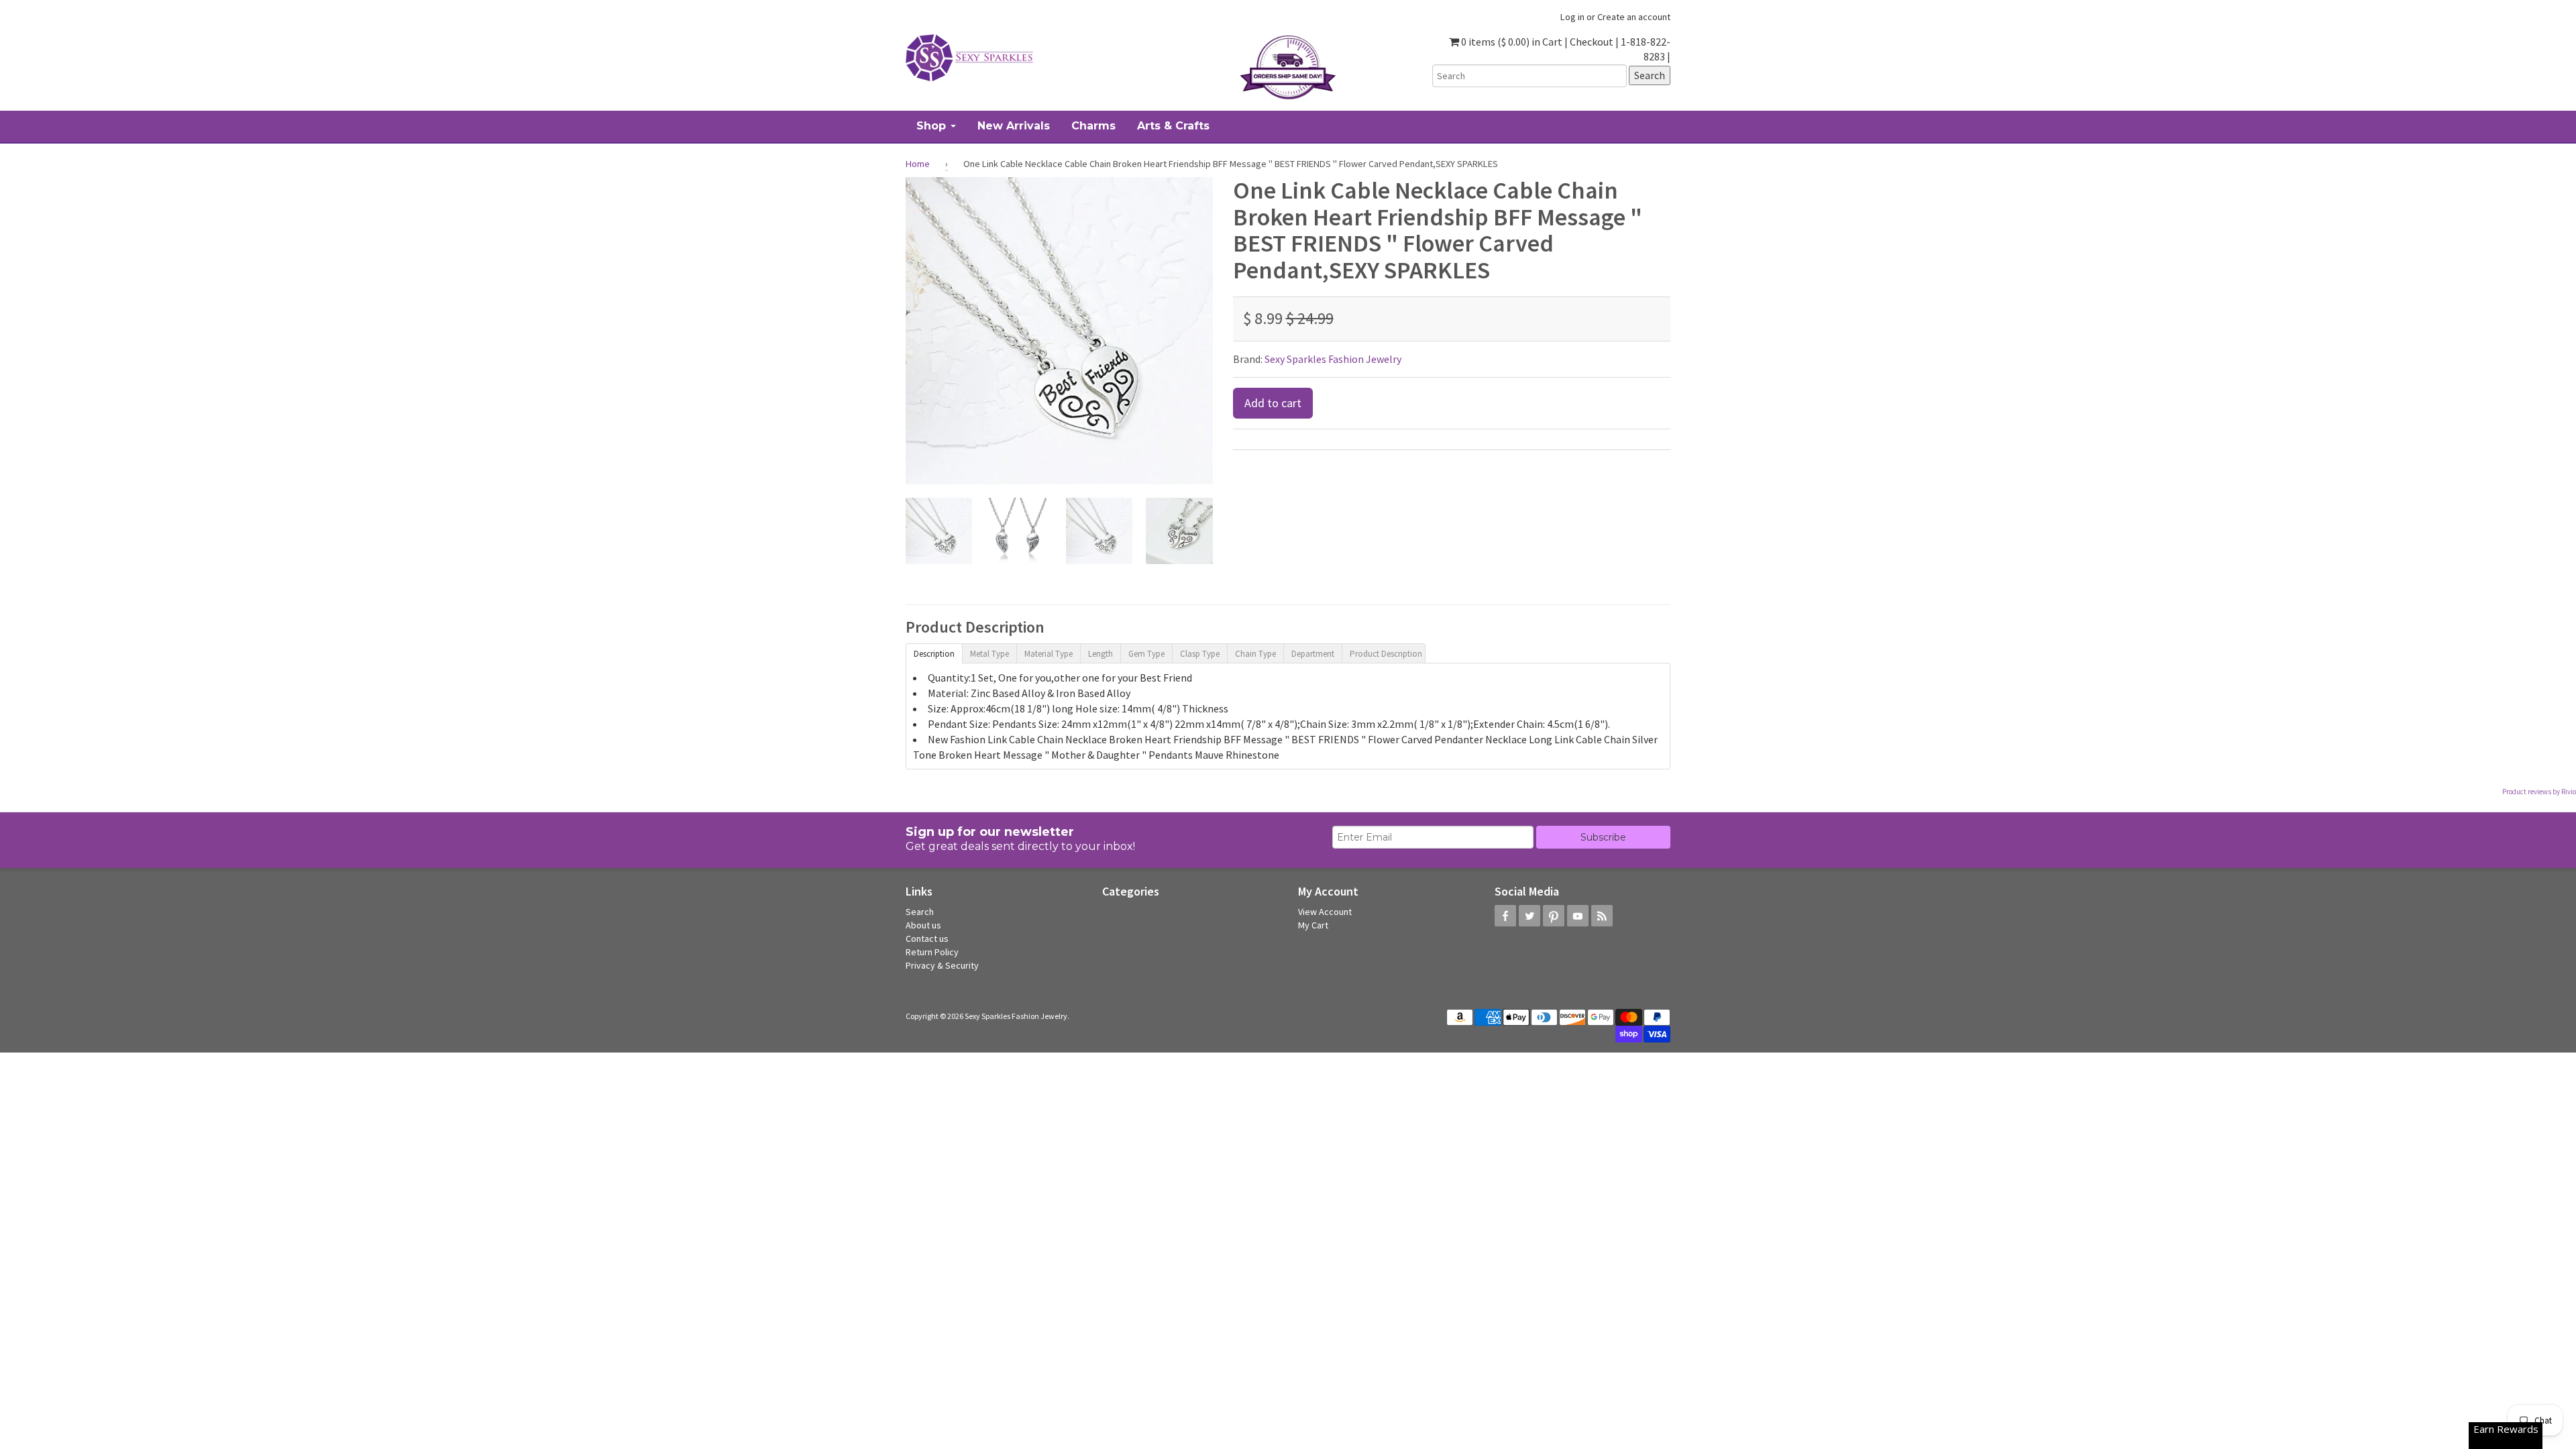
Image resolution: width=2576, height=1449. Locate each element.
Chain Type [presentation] (1255, 654)
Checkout (1592, 42)
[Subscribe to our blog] (1602, 916)
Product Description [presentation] (1386, 654)
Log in (1572, 17)
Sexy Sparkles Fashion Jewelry (1333, 359)
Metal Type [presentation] (989, 654)
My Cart (1313, 925)
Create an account (1634, 17)
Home (918, 164)
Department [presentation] (1313, 654)
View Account (1325, 912)
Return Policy (932, 952)
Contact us (927, 938)
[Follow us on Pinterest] (1554, 916)
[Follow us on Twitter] (1529, 916)
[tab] (934, 653)
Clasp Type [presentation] (1200, 654)
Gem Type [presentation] (1146, 654)
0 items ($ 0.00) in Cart (1511, 42)
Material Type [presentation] (1049, 654)
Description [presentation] (934, 654)
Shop (933, 126)
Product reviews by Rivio (2539, 792)
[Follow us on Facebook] (1505, 916)
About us (923, 925)
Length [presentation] (1101, 654)
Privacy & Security (942, 965)
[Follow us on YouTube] (1578, 916)
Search (920, 912)
